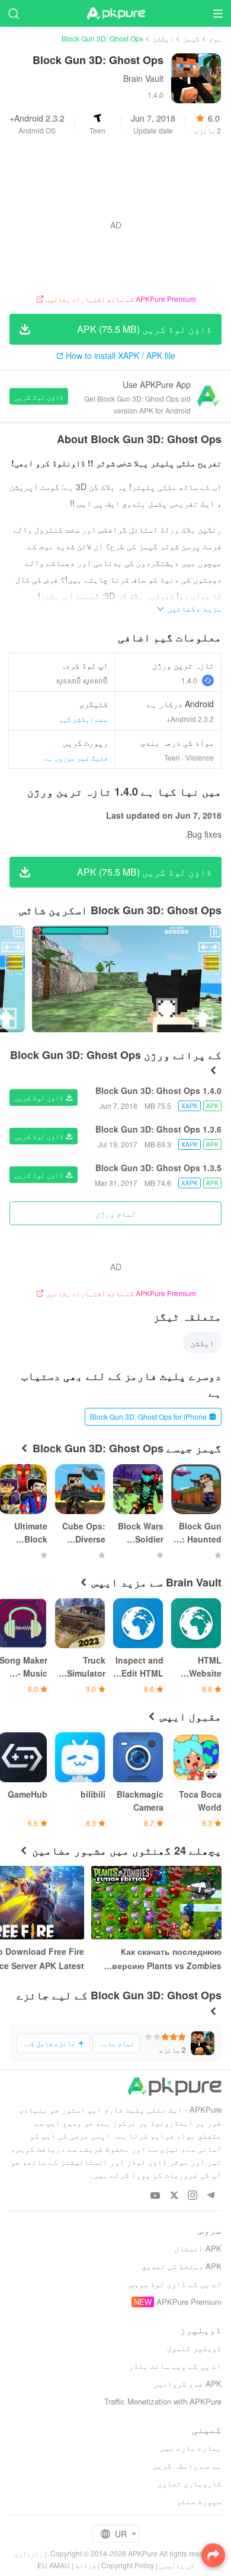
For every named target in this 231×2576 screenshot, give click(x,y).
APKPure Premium (189, 2302)
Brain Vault (143, 78)
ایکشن (163, 38)
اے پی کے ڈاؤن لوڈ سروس (175, 2284)
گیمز (191, 38)
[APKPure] (115, 14)
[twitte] (174, 2196)
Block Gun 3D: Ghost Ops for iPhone (148, 1416)
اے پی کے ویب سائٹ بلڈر (175, 2366)
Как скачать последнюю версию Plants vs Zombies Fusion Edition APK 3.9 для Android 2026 (166, 1959)
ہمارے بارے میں (191, 2448)
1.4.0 (189, 680)
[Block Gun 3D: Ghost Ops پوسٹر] (127, 979)
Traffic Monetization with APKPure (163, 2401)
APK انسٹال (198, 2248)
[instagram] (192, 2196)
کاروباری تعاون (190, 2483)
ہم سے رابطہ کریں (187, 2465)
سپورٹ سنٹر (199, 2501)
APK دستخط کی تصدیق (182, 2266)
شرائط (86, 2565)
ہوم (215, 38)
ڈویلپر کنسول (194, 2348)
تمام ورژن (115, 1213)
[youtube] (155, 2196)
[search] (13, 13)
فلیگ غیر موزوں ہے (76, 757)
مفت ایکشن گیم (83, 719)
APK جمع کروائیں (187, 2383)
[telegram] (211, 2196)
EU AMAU (54, 2565)
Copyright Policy (128, 2565)
